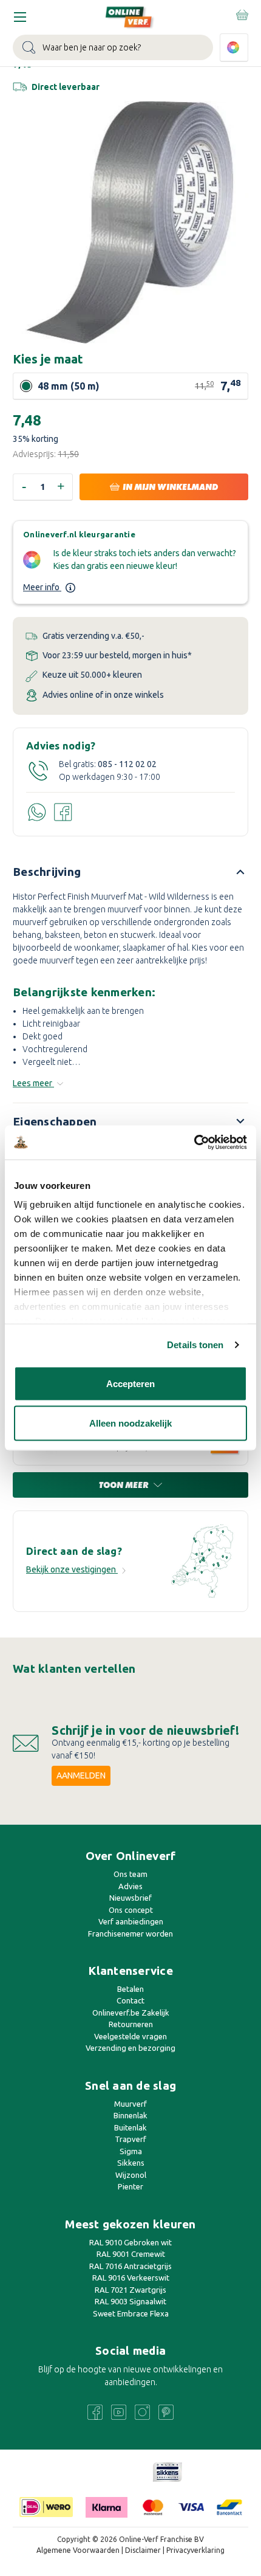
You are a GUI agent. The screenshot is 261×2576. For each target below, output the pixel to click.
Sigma (131, 2151)
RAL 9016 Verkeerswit (131, 2278)
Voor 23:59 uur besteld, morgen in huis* (116, 655)
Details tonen (195, 1345)
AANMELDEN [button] (81, 1775)
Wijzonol (131, 2175)
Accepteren (130, 1383)
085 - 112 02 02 (127, 764)
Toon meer (125, 1485)
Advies (130, 1886)
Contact (130, 2000)
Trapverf (130, 2139)
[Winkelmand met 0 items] (241, 15)
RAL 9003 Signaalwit (130, 2301)
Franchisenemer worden (130, 1934)
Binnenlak (130, 2115)
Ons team (130, 1874)
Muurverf (130, 2104)
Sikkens (131, 2163)
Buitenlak (130, 2127)
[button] (168, 2472)
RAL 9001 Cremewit (131, 2254)
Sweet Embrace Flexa (131, 2313)
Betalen (130, 1989)
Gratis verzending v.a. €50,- (93, 636)
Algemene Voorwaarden (78, 2550)
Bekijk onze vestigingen (72, 1569)
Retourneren (131, 2024)
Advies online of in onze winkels (102, 695)
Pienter (130, 2186)
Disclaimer (144, 2550)
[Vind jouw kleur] (234, 48)
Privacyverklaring (195, 2550)
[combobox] (113, 47)
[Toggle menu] (20, 17)
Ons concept (131, 1910)
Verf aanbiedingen (131, 1921)
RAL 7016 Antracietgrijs (130, 2266)
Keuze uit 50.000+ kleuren (91, 675)
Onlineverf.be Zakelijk (131, 2013)
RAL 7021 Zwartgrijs (130, 2290)
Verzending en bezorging (130, 2048)
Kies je (48, 359)
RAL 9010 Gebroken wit (130, 2242)
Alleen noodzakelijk (130, 1423)
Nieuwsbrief (130, 1898)
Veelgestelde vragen (130, 2036)
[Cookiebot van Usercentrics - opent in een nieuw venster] (194, 1143)
